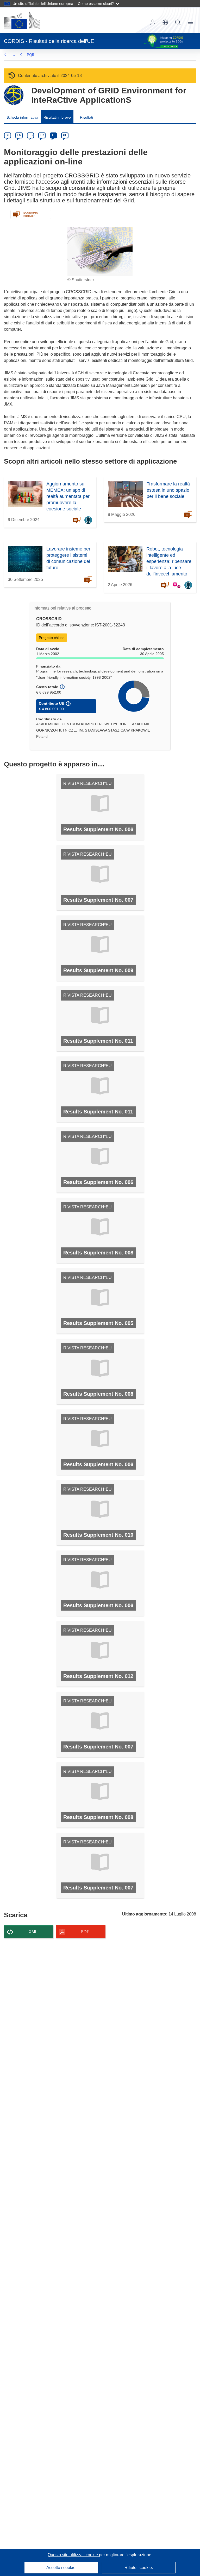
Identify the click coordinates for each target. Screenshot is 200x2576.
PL (65, 135)
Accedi (153, 22)
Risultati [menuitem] (86, 117)
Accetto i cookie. (61, 2568)
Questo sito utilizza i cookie (73, 2555)
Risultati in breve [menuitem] (57, 117)
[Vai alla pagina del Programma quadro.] (14, 95)
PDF (85, 1932)
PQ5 (30, 55)
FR (42, 135)
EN (19, 135)
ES (30, 135)
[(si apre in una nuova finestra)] (22, 20)
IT (53, 135)
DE (8, 135)
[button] (165, 22)
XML (33, 1932)
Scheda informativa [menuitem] (22, 117)
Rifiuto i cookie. (139, 2568)
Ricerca (178, 22)
